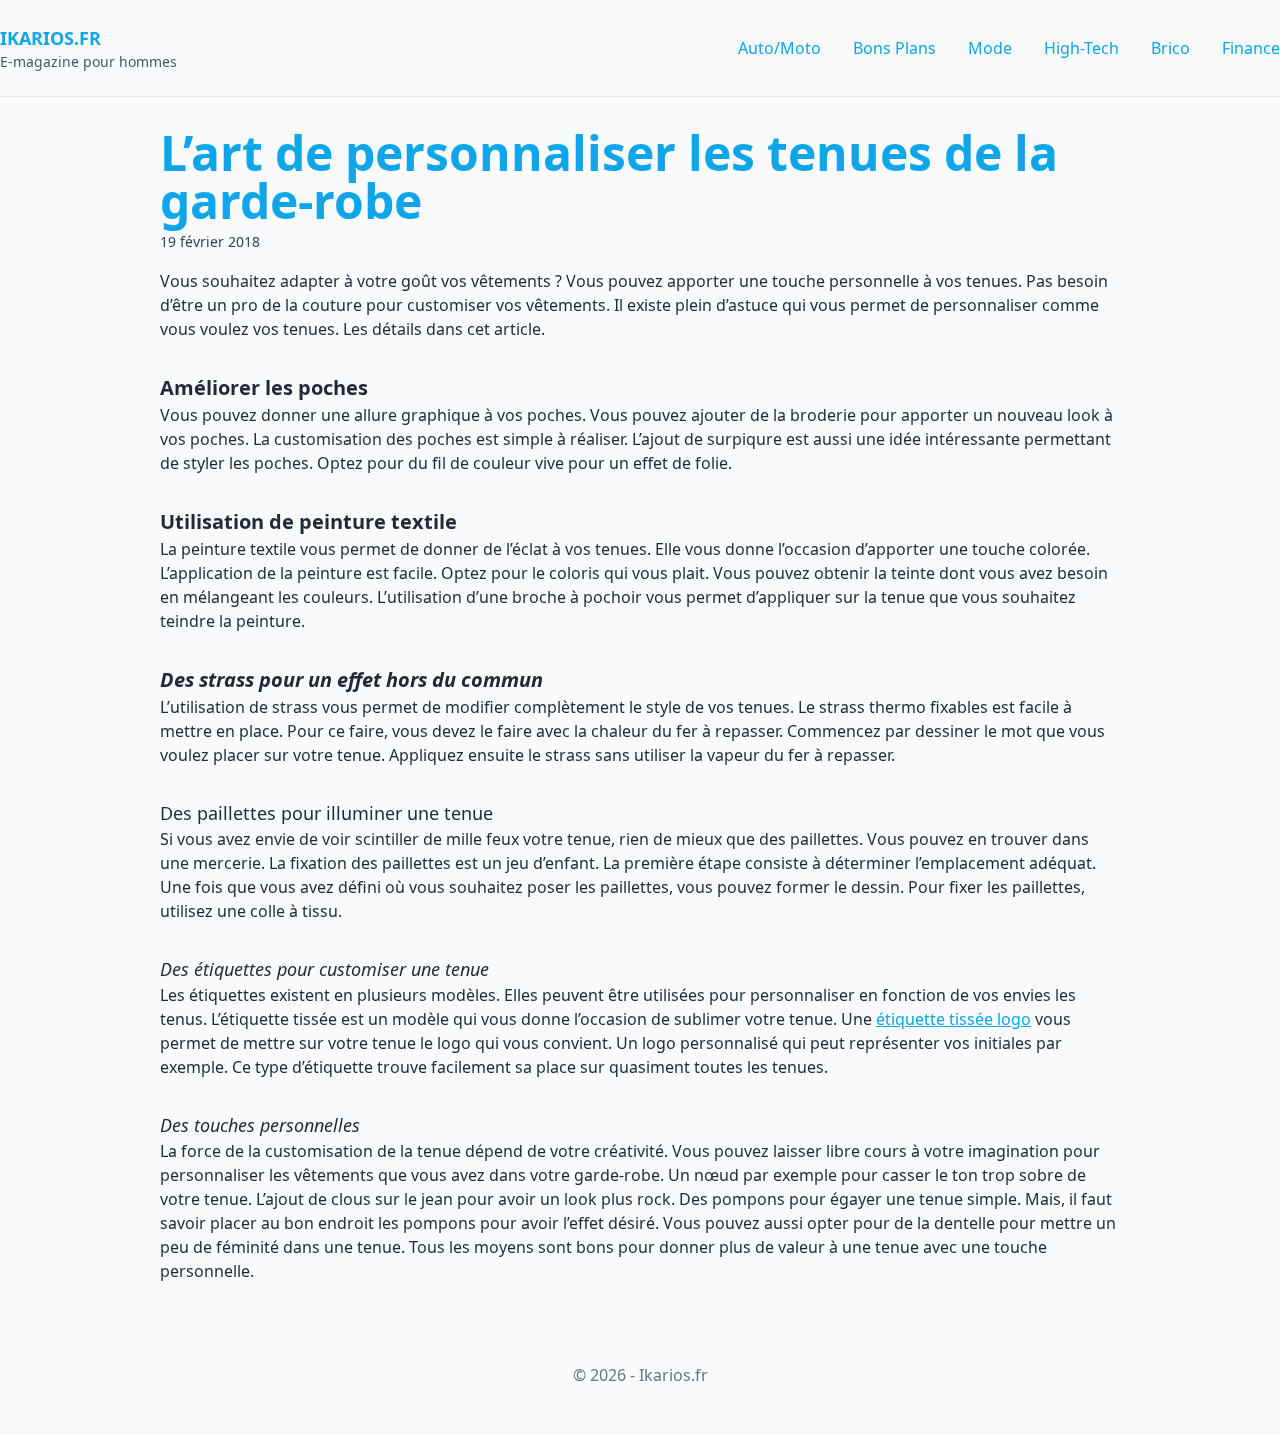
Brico (1170, 48)
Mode (990, 48)
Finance (1251, 48)
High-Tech (1081, 48)
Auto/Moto (779, 48)
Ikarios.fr (50, 38)
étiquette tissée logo (953, 1019)
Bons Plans (894, 48)
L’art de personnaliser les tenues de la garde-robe (609, 176)
